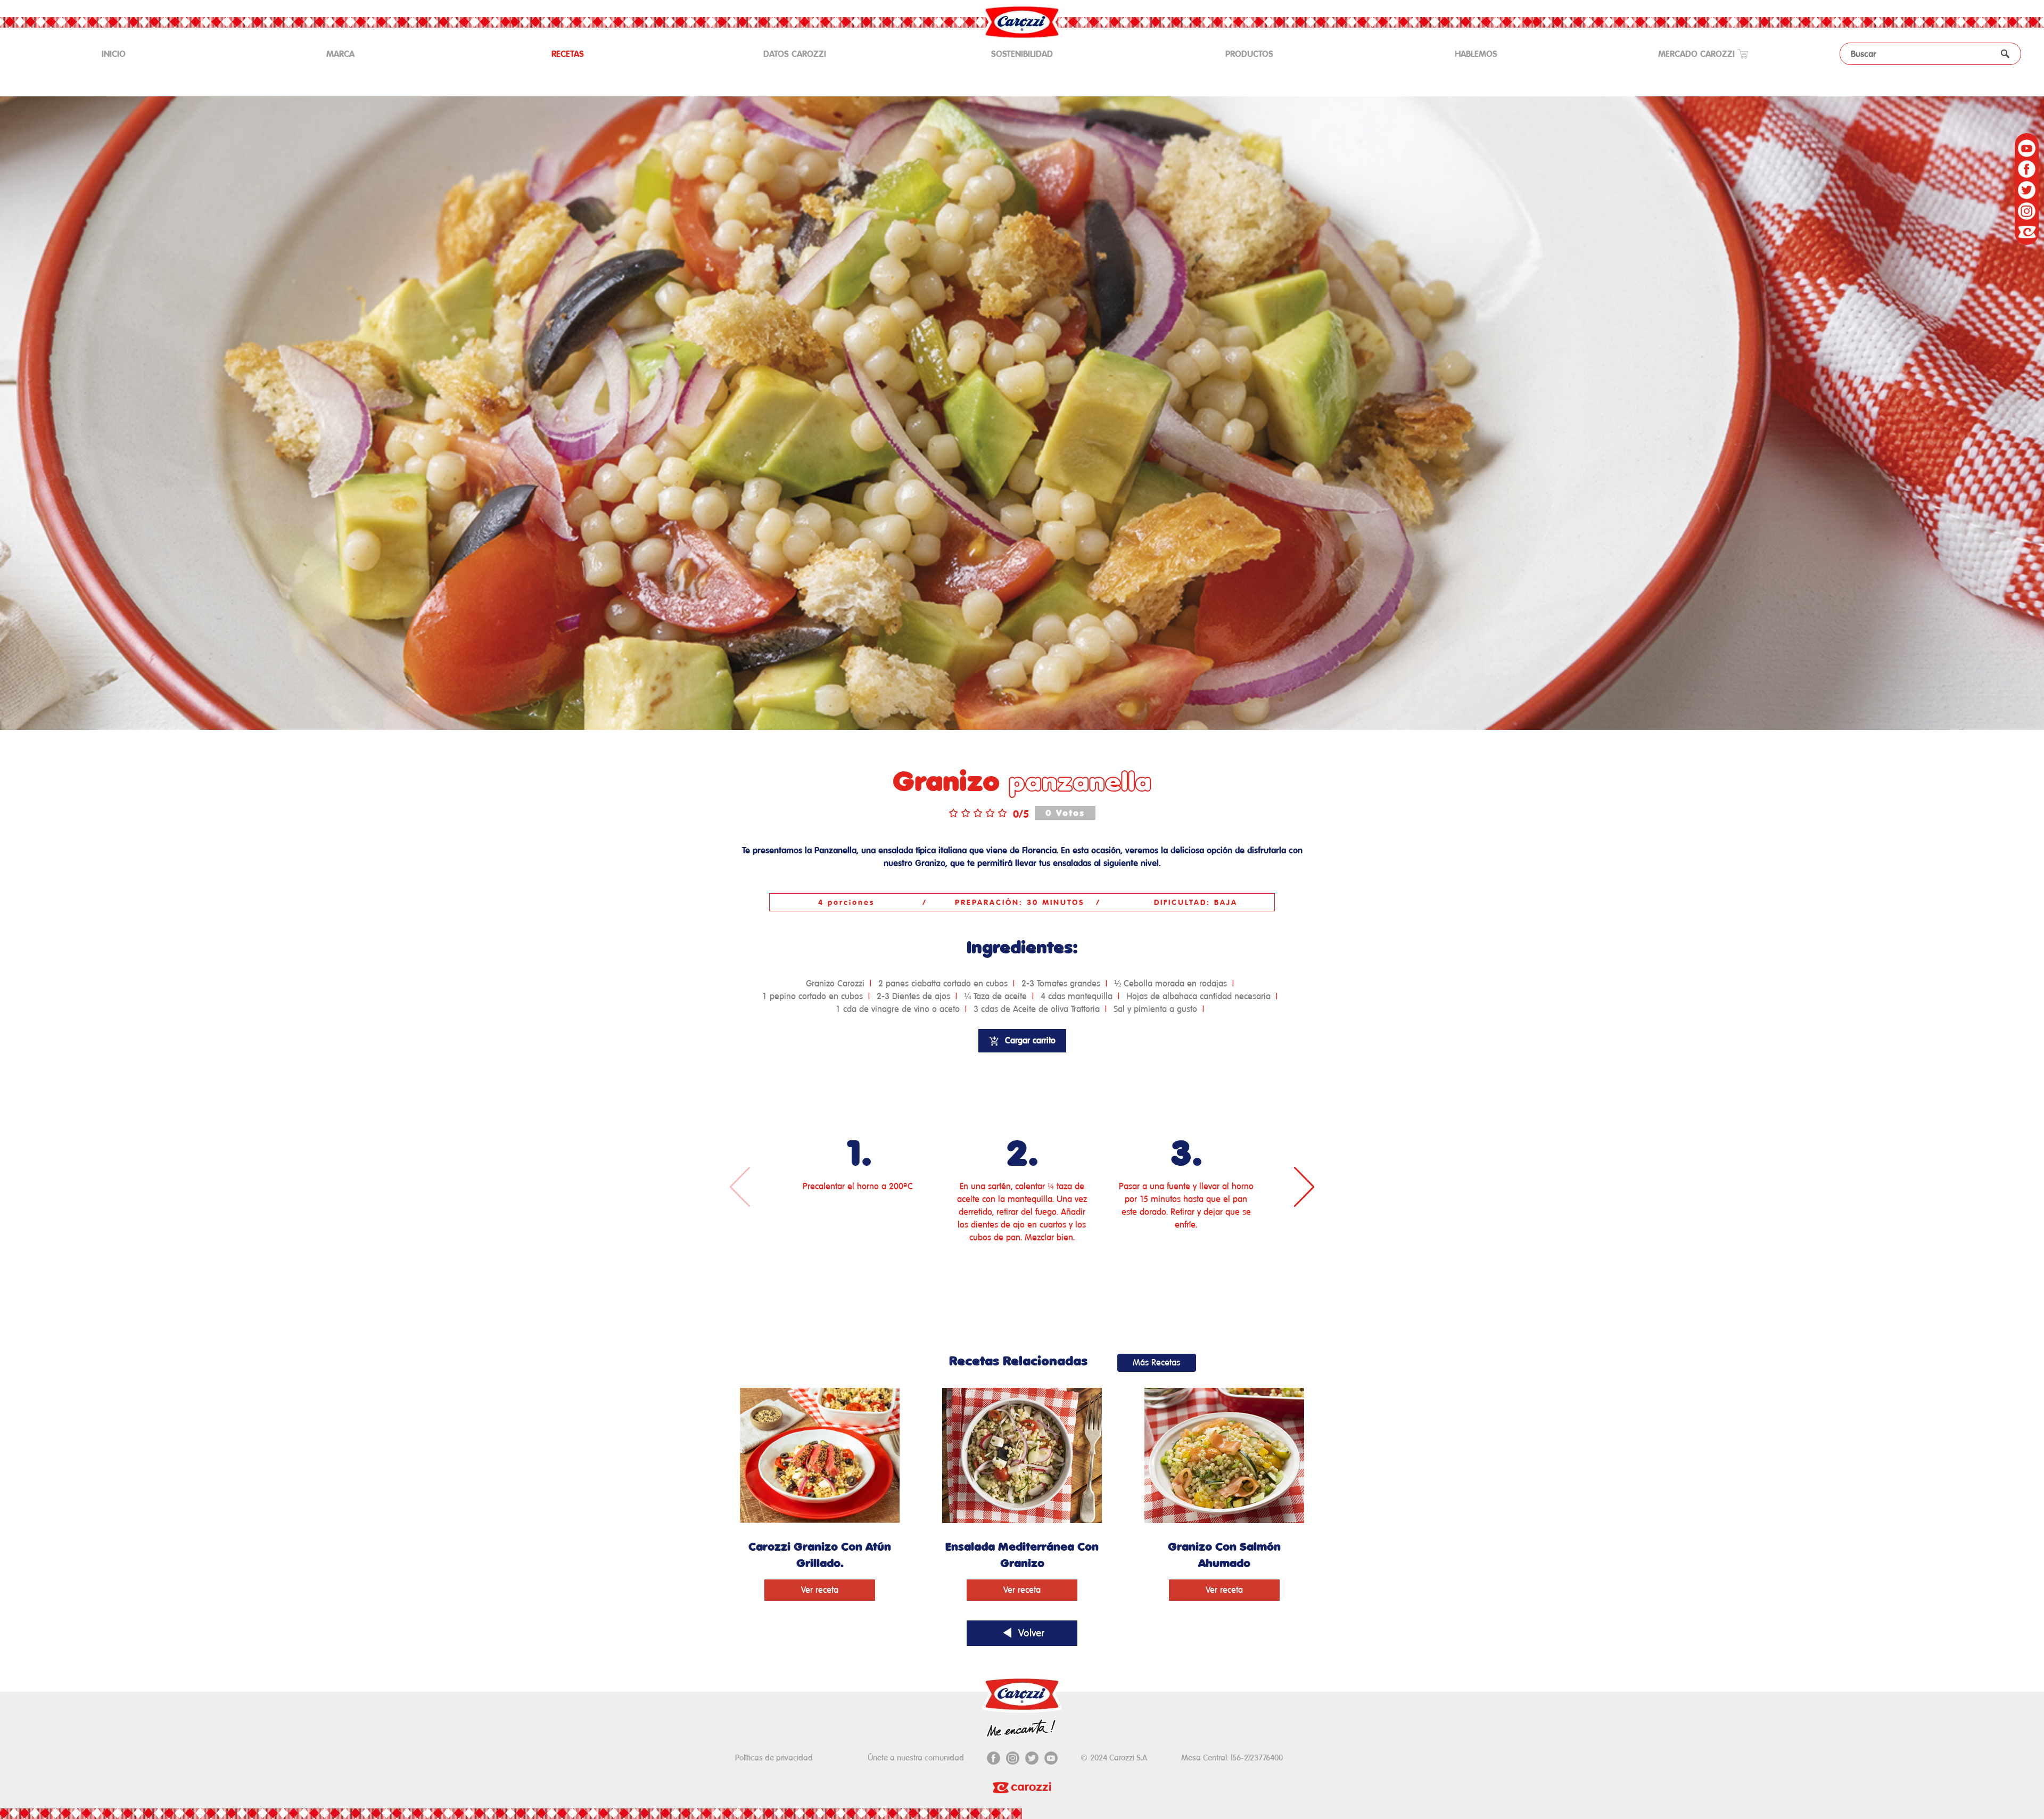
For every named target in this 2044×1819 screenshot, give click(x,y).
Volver (1030, 1633)
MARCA (340, 54)
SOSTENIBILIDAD (1022, 54)
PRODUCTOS (1249, 54)
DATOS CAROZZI (795, 54)
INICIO (129, 53)
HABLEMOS (1476, 54)
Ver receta (820, 1590)
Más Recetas (1156, 1363)
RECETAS (568, 54)
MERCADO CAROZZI (1698, 54)
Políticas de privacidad (774, 1758)
